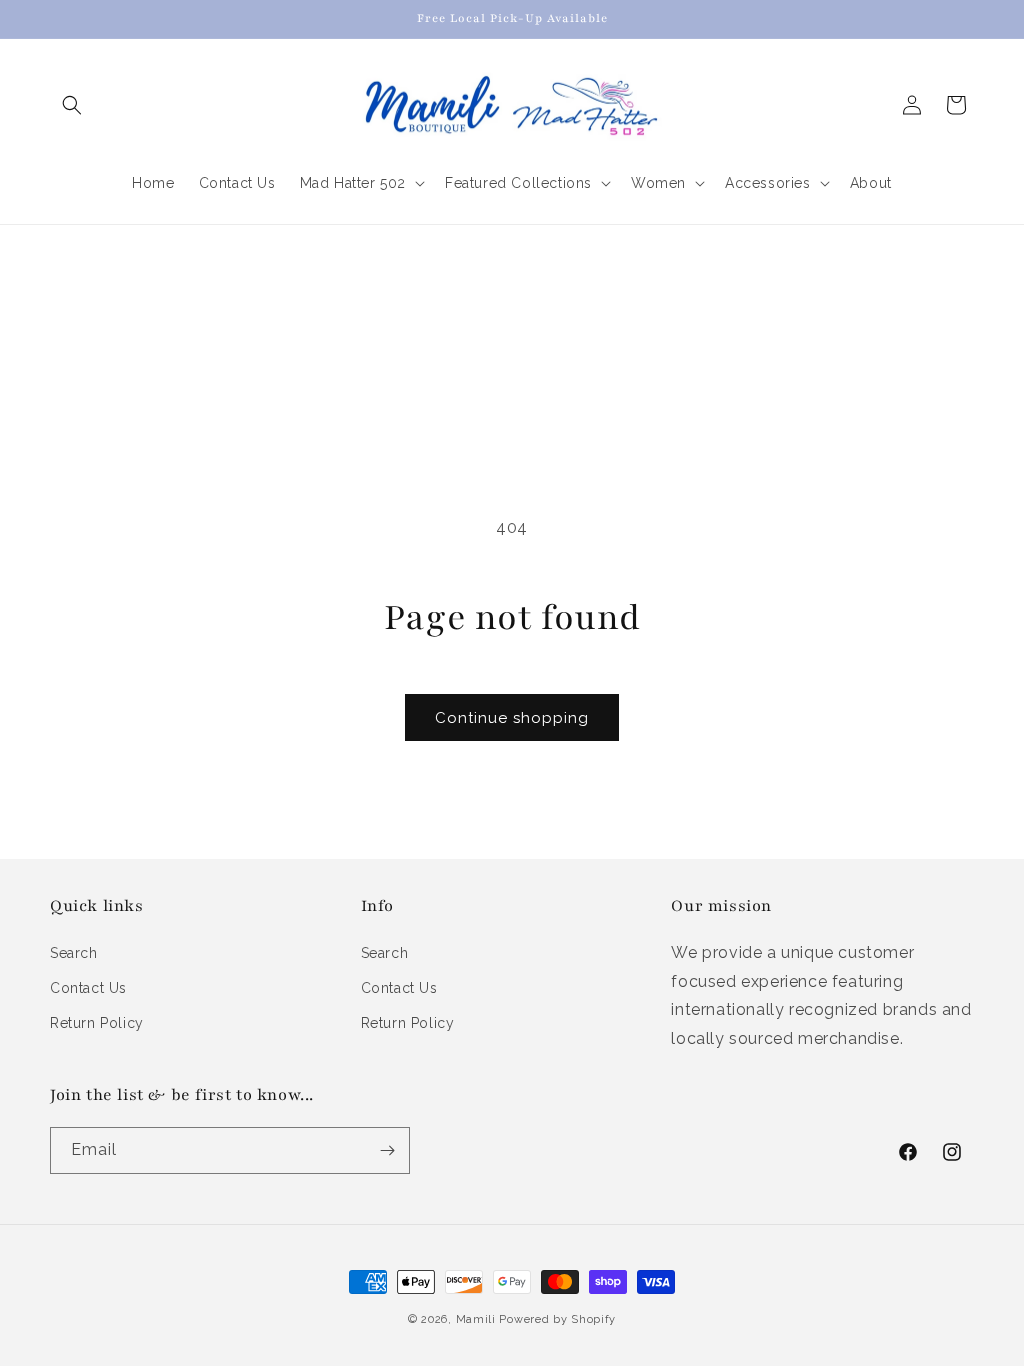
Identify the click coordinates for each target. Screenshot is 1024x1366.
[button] (72, 105)
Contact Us (88, 988)
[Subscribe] (387, 1150)
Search (74, 953)
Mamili (476, 1319)
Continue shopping (512, 718)
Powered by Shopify (557, 1319)
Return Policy (97, 1023)
